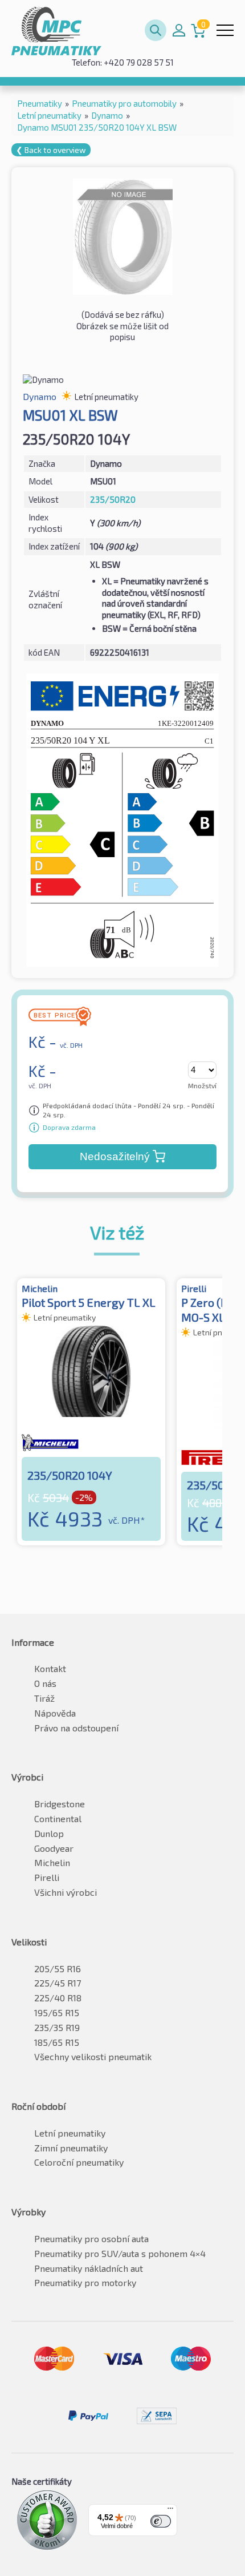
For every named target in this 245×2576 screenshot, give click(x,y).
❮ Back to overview (51, 150)
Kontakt (50, 1668)
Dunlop (49, 1833)
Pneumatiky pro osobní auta (91, 2238)
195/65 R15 (57, 2012)
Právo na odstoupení (76, 1728)
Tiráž (44, 1698)
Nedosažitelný (115, 1156)
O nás (45, 1683)
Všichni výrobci (66, 1892)
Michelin (52, 1862)
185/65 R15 (57, 2042)
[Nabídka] (170, 2511)
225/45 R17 (58, 1983)
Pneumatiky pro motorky (85, 2282)
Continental (58, 1818)
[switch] (161, 2521)
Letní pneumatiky (70, 2133)
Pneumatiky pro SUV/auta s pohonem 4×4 (120, 2253)
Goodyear (54, 1848)
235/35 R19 (57, 2027)
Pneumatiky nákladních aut (89, 2268)
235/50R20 (113, 499)
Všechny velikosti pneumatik (93, 2056)
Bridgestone (60, 1804)
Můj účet (179, 30)
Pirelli (47, 1877)
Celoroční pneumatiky (79, 2162)
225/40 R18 (58, 1998)
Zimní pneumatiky (71, 2148)
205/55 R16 (58, 1969)
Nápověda (55, 1713)
